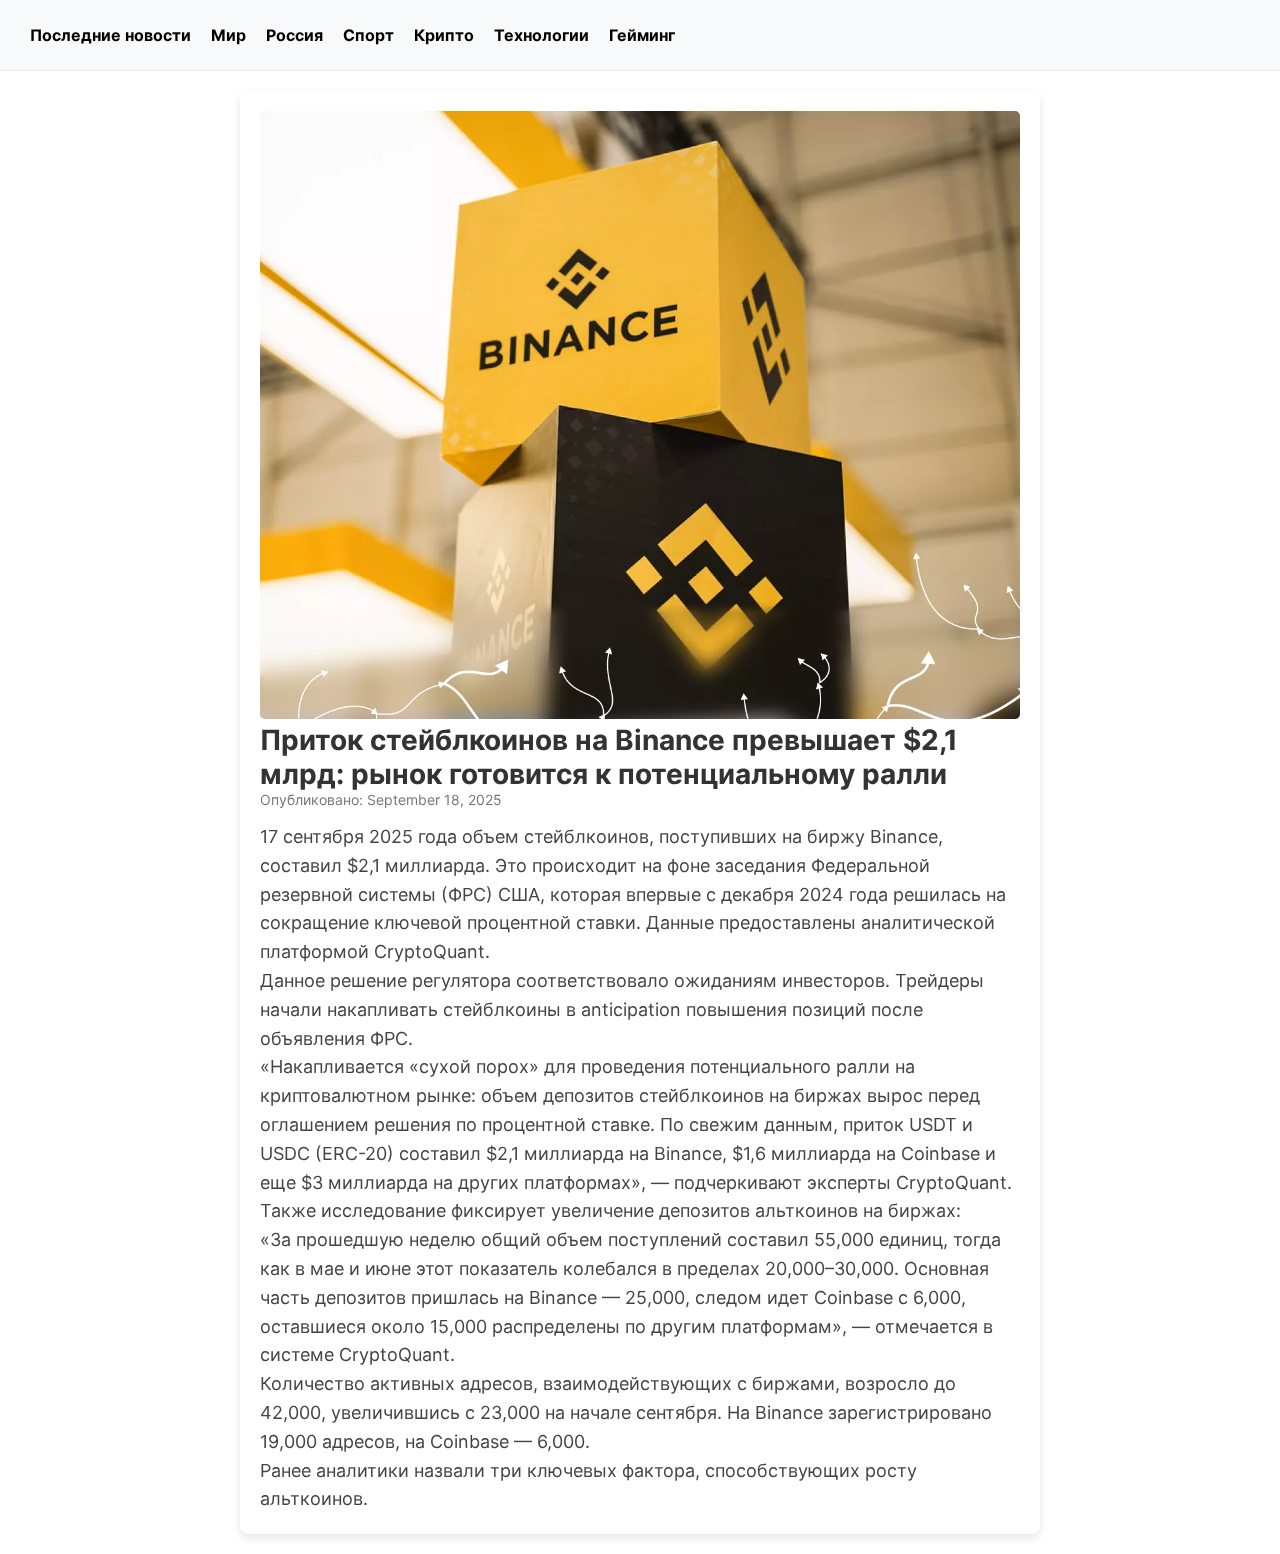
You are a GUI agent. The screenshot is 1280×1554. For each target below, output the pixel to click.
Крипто (444, 35)
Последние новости (110, 35)
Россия (294, 35)
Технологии (541, 35)
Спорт (368, 35)
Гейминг (642, 35)
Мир (228, 35)
